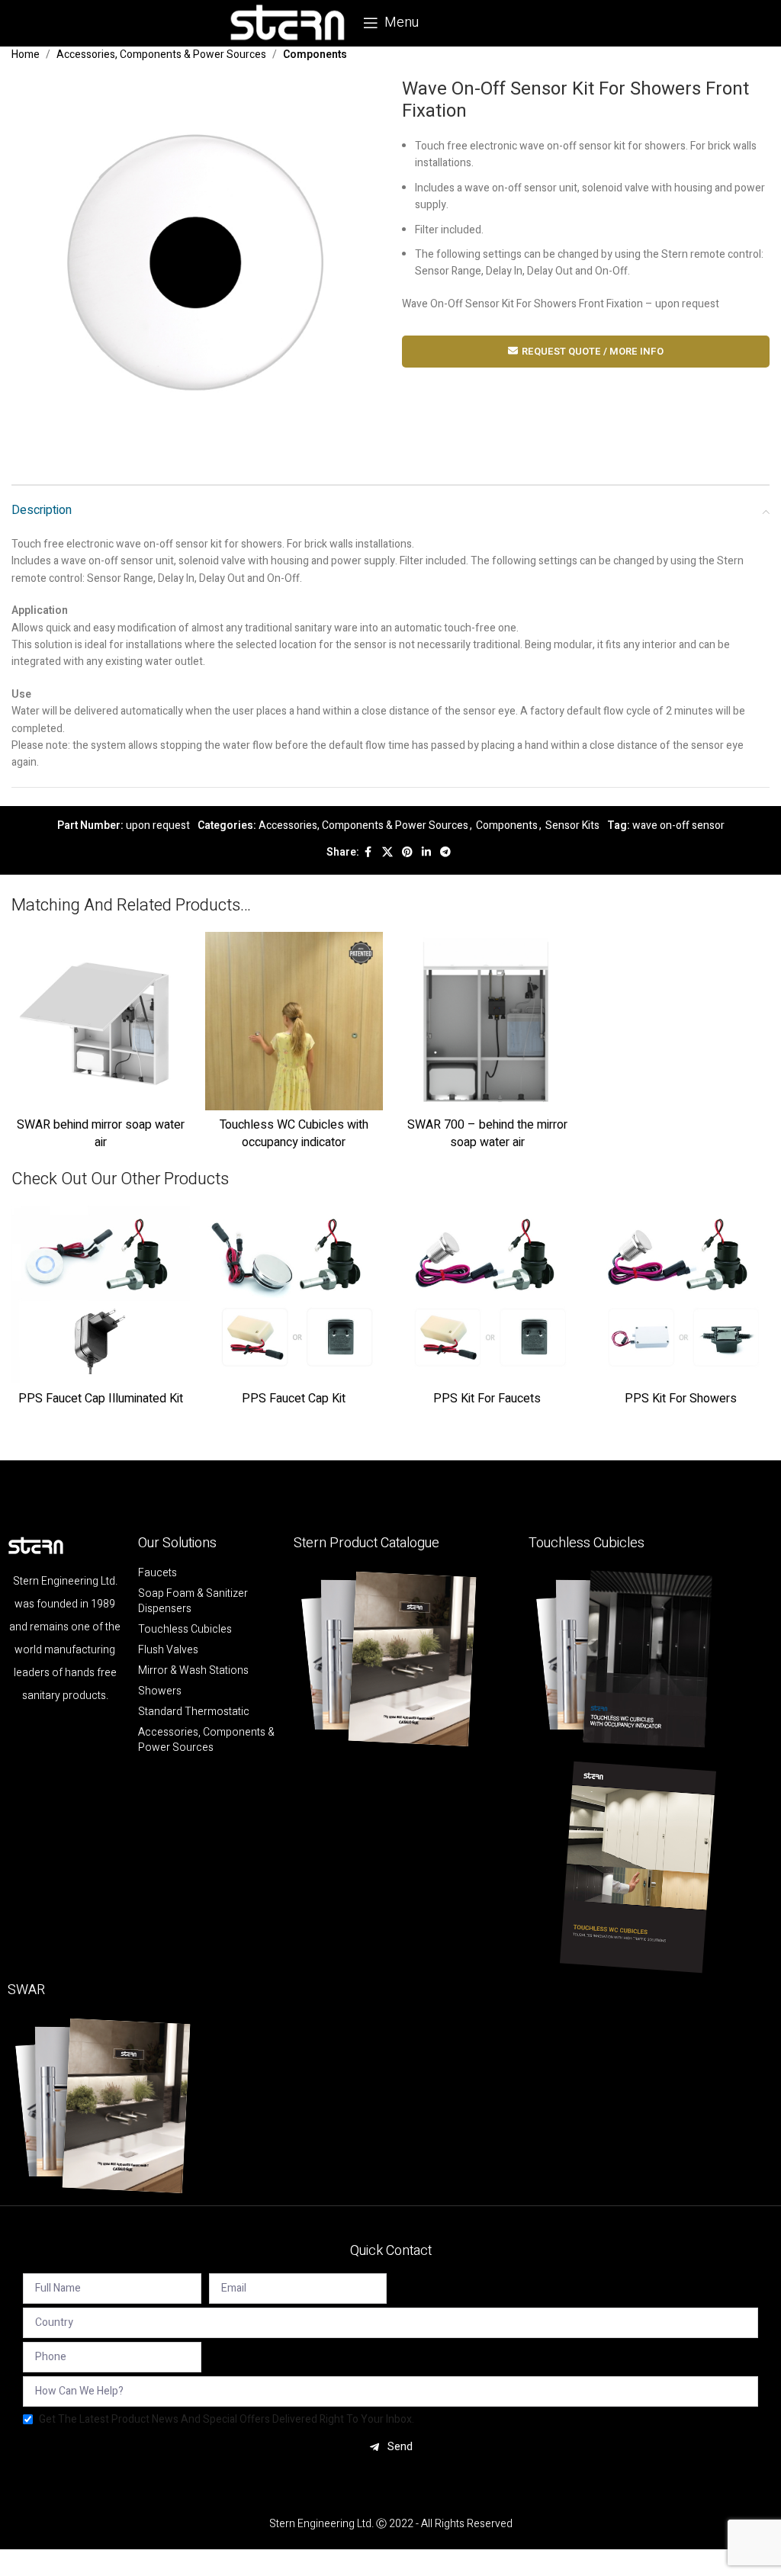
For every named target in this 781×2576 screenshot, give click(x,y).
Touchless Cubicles (185, 1630)
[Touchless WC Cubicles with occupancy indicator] (294, 1021)
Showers (160, 1691)
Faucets (157, 1573)
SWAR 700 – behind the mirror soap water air (487, 1133)
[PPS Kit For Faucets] (487, 1295)
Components (315, 55)
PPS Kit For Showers (681, 1399)
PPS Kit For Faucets (487, 1399)
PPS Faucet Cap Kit (294, 1399)
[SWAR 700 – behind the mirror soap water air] (487, 1021)
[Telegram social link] (445, 853)
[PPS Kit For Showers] (681, 1295)
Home (26, 55)
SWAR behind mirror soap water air (101, 1133)
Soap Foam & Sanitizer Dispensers (193, 1601)
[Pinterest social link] (407, 853)
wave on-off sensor (678, 825)
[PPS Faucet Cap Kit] (294, 1295)
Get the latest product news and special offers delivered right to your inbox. (227, 2419)
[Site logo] (288, 22)
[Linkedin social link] (426, 853)
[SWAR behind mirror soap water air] (101, 1021)
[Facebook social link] (368, 853)
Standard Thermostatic (194, 1712)
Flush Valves (168, 1650)
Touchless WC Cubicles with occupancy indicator (294, 1133)
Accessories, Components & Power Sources (161, 55)
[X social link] (387, 853)
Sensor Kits (572, 825)
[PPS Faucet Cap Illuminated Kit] (101, 1295)
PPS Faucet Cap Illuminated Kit (101, 1399)
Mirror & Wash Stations (193, 1671)
